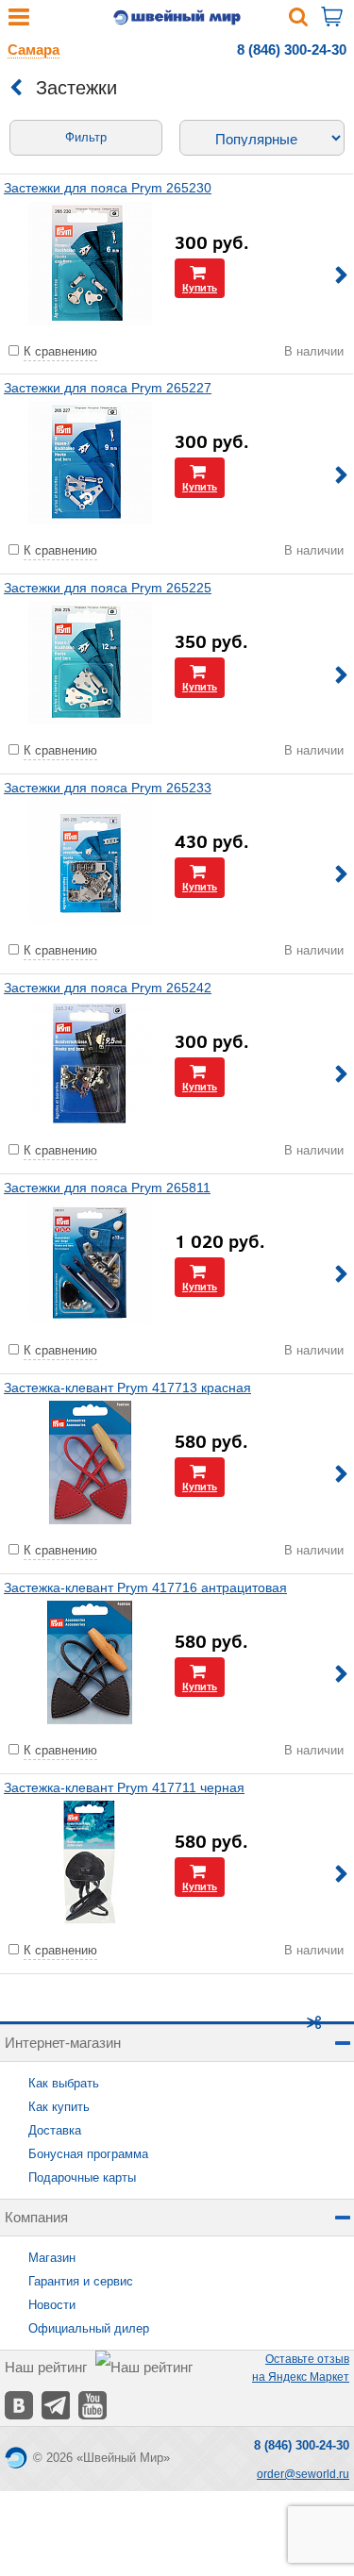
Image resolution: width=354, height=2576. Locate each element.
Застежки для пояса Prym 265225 (108, 588)
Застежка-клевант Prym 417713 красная (127, 1388)
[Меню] (19, 21)
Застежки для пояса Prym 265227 (108, 388)
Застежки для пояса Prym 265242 (108, 988)
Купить (200, 287)
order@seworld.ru (303, 2474)
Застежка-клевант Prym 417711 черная (124, 1787)
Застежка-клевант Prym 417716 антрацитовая (145, 1587)
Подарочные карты (82, 2177)
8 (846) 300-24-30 (292, 50)
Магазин (52, 2258)
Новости (52, 2305)
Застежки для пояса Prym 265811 (107, 1188)
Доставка (55, 2130)
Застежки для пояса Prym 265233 (108, 788)
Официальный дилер (89, 2328)
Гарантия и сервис (81, 2281)
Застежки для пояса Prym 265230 (108, 188)
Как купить (59, 2107)
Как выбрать (64, 2083)
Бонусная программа (88, 2154)
